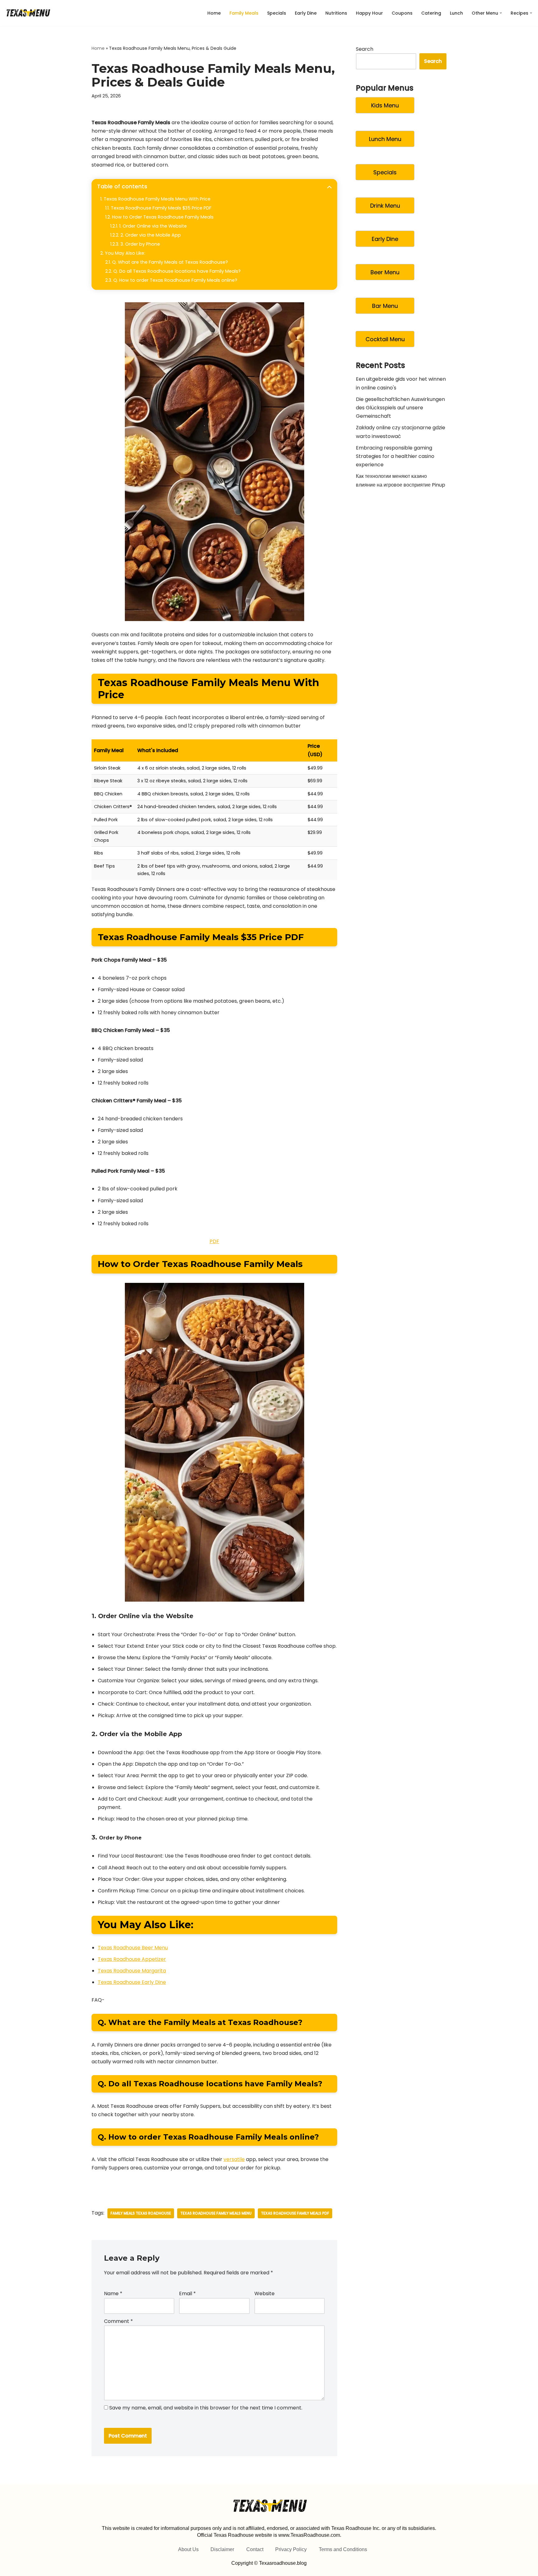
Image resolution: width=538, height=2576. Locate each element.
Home (214, 13)
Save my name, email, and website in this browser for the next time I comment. (206, 2408)
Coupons (402, 13)
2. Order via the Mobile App (151, 235)
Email (187, 2293)
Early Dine (306, 13)
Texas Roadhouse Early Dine (132, 1982)
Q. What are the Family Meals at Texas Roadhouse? (170, 262)
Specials (277, 13)
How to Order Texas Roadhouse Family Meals (163, 217)
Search (365, 49)
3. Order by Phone (140, 244)
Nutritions (336, 13)
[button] (501, 13)
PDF (214, 1241)
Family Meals (244, 13)
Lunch (456, 13)
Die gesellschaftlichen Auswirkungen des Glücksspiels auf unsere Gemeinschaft (400, 408)
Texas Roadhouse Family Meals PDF (295, 2213)
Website (264, 2293)
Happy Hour (369, 13)
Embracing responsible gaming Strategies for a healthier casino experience (395, 456)
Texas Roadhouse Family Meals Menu (216, 2213)
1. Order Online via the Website (153, 226)
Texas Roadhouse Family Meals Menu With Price (157, 199)
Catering (431, 13)
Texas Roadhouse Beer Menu (133, 1948)
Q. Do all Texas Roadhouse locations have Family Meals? (177, 271)
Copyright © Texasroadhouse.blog (269, 2563)
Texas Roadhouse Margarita (132, 1971)
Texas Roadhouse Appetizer (132, 1959)
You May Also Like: (125, 253)
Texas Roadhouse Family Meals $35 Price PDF (161, 208)
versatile (234, 2159)
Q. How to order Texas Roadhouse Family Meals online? (175, 280)
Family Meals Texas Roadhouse (141, 2213)
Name (113, 2293)
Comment (118, 2321)
